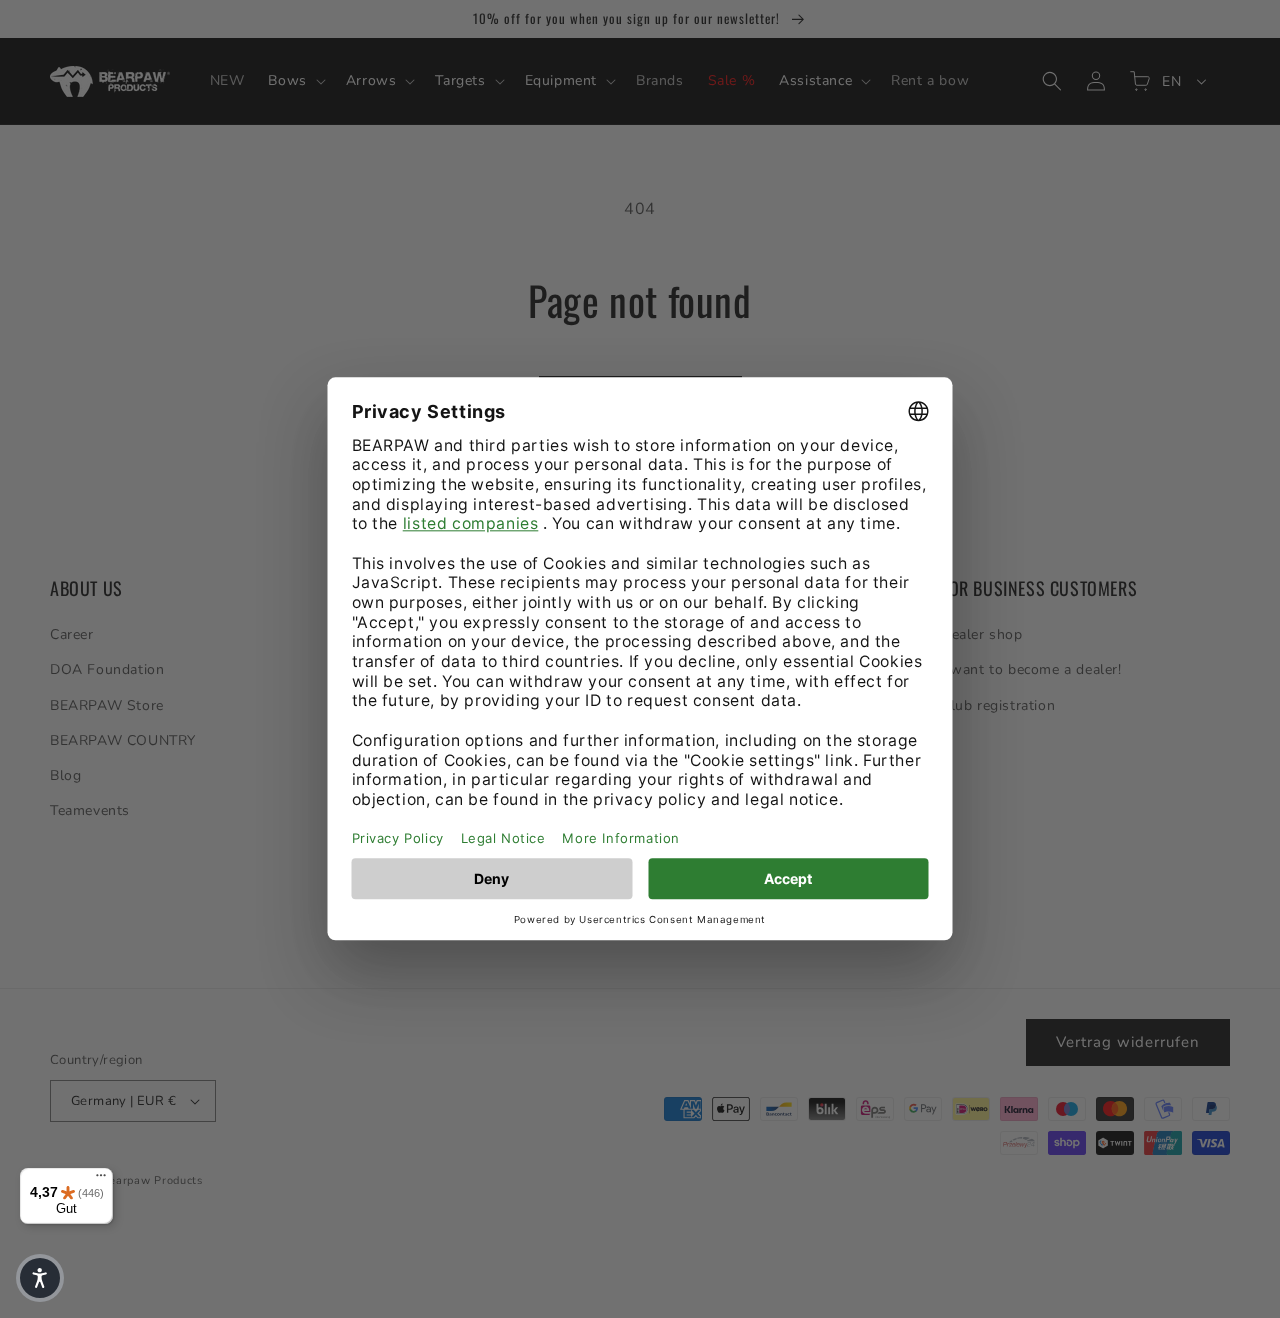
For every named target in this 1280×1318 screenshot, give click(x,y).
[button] (40, 1278)
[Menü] (101, 1180)
